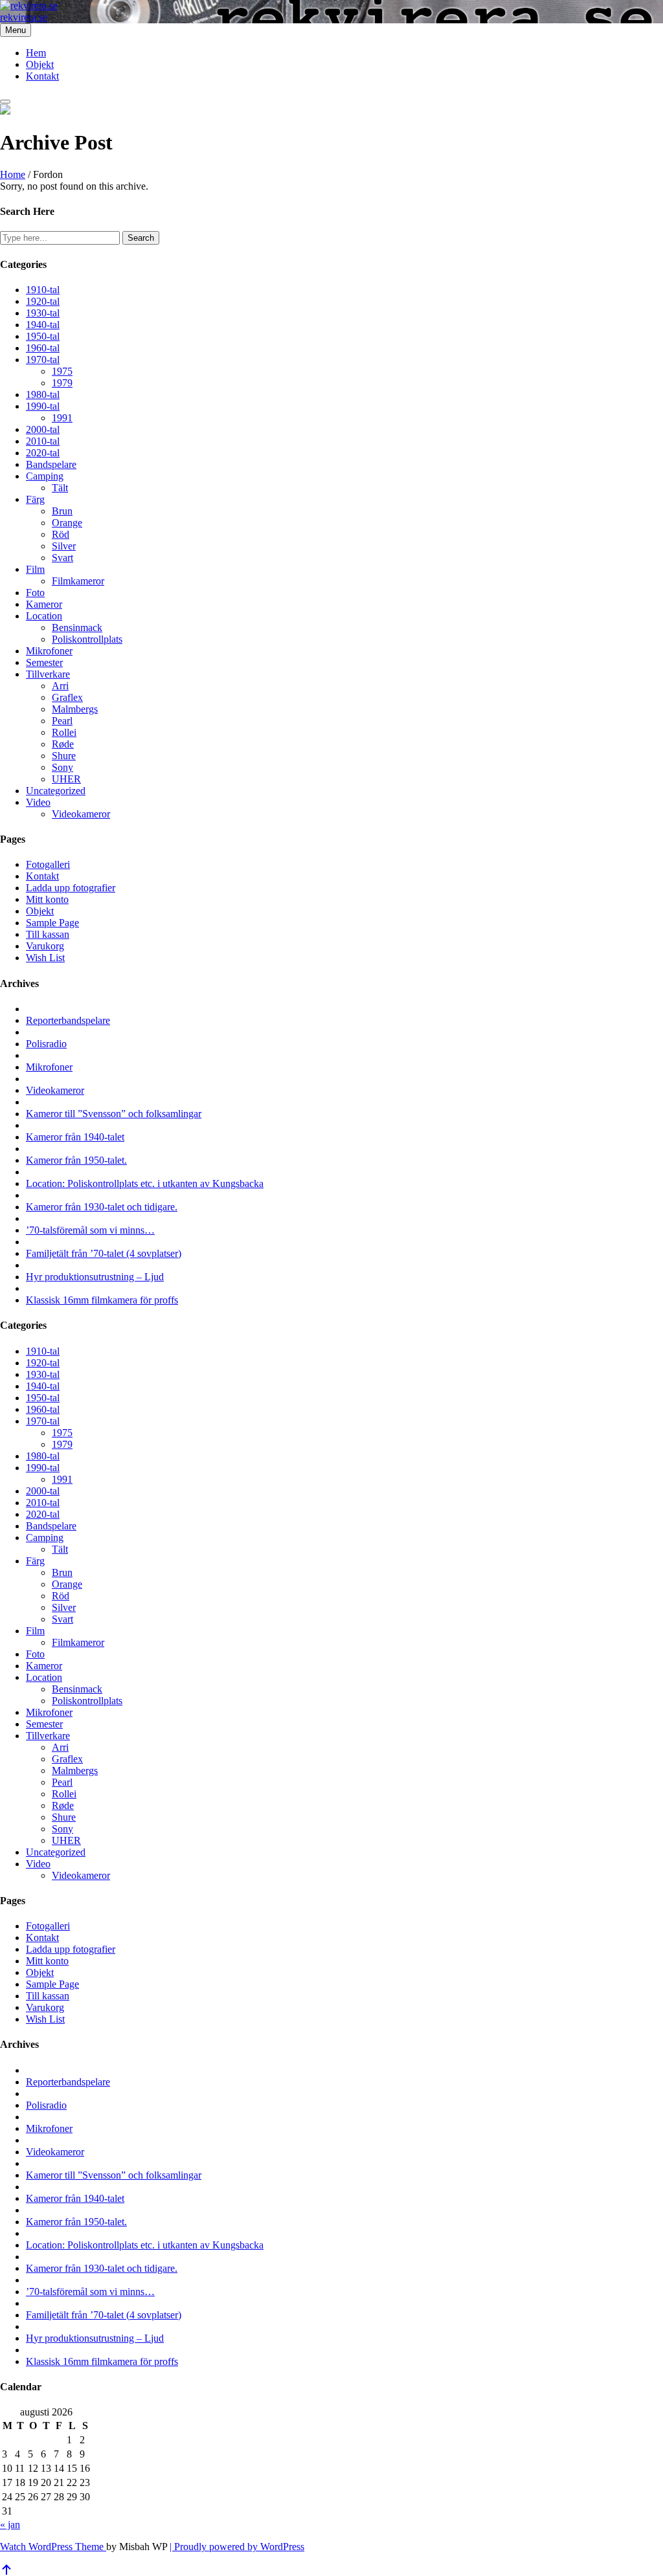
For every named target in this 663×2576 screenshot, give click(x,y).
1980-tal (43, 394)
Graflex (67, 697)
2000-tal (43, 429)
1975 (62, 371)
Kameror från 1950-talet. (76, 1160)
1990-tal (43, 406)
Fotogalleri (48, 864)
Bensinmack (77, 627)
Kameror (44, 604)
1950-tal (43, 336)
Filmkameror (78, 581)
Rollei (64, 732)
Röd (61, 534)
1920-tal (43, 301)
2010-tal (43, 441)
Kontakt (42, 76)
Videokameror (81, 814)
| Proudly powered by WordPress (237, 2547)
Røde (63, 744)
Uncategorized (56, 791)
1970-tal (43, 360)
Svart (62, 558)
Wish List (45, 958)
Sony (62, 767)
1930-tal (43, 313)
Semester (44, 662)
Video (38, 802)
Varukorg (45, 946)
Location (44, 616)
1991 (62, 418)
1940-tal (43, 325)
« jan (10, 2525)
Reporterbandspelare (68, 1020)
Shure (64, 756)
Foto (35, 593)
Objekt (40, 64)
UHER (66, 779)
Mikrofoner (49, 651)
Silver (64, 546)
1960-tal (43, 348)
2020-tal (43, 453)
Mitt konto (47, 899)
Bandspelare (51, 464)
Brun (62, 511)
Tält (60, 488)
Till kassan (48, 934)
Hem (36, 53)
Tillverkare (48, 674)
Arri (60, 686)
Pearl (62, 721)
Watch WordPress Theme (53, 2547)
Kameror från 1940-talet (75, 1137)
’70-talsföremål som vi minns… (90, 1230)
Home (13, 174)
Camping (45, 476)
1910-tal (43, 290)
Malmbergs (75, 709)
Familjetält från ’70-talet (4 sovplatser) (104, 1253)
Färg (35, 499)
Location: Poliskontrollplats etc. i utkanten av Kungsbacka (145, 1183)
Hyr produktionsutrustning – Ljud (95, 1277)
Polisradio (46, 1044)
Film (35, 569)
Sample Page (52, 923)
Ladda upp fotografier (71, 888)
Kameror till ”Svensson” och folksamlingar (114, 1114)
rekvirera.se (24, 17)
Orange (67, 523)
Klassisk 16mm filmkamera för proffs (102, 1300)
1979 (62, 383)
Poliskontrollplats (87, 639)
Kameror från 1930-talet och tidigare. (102, 1207)
